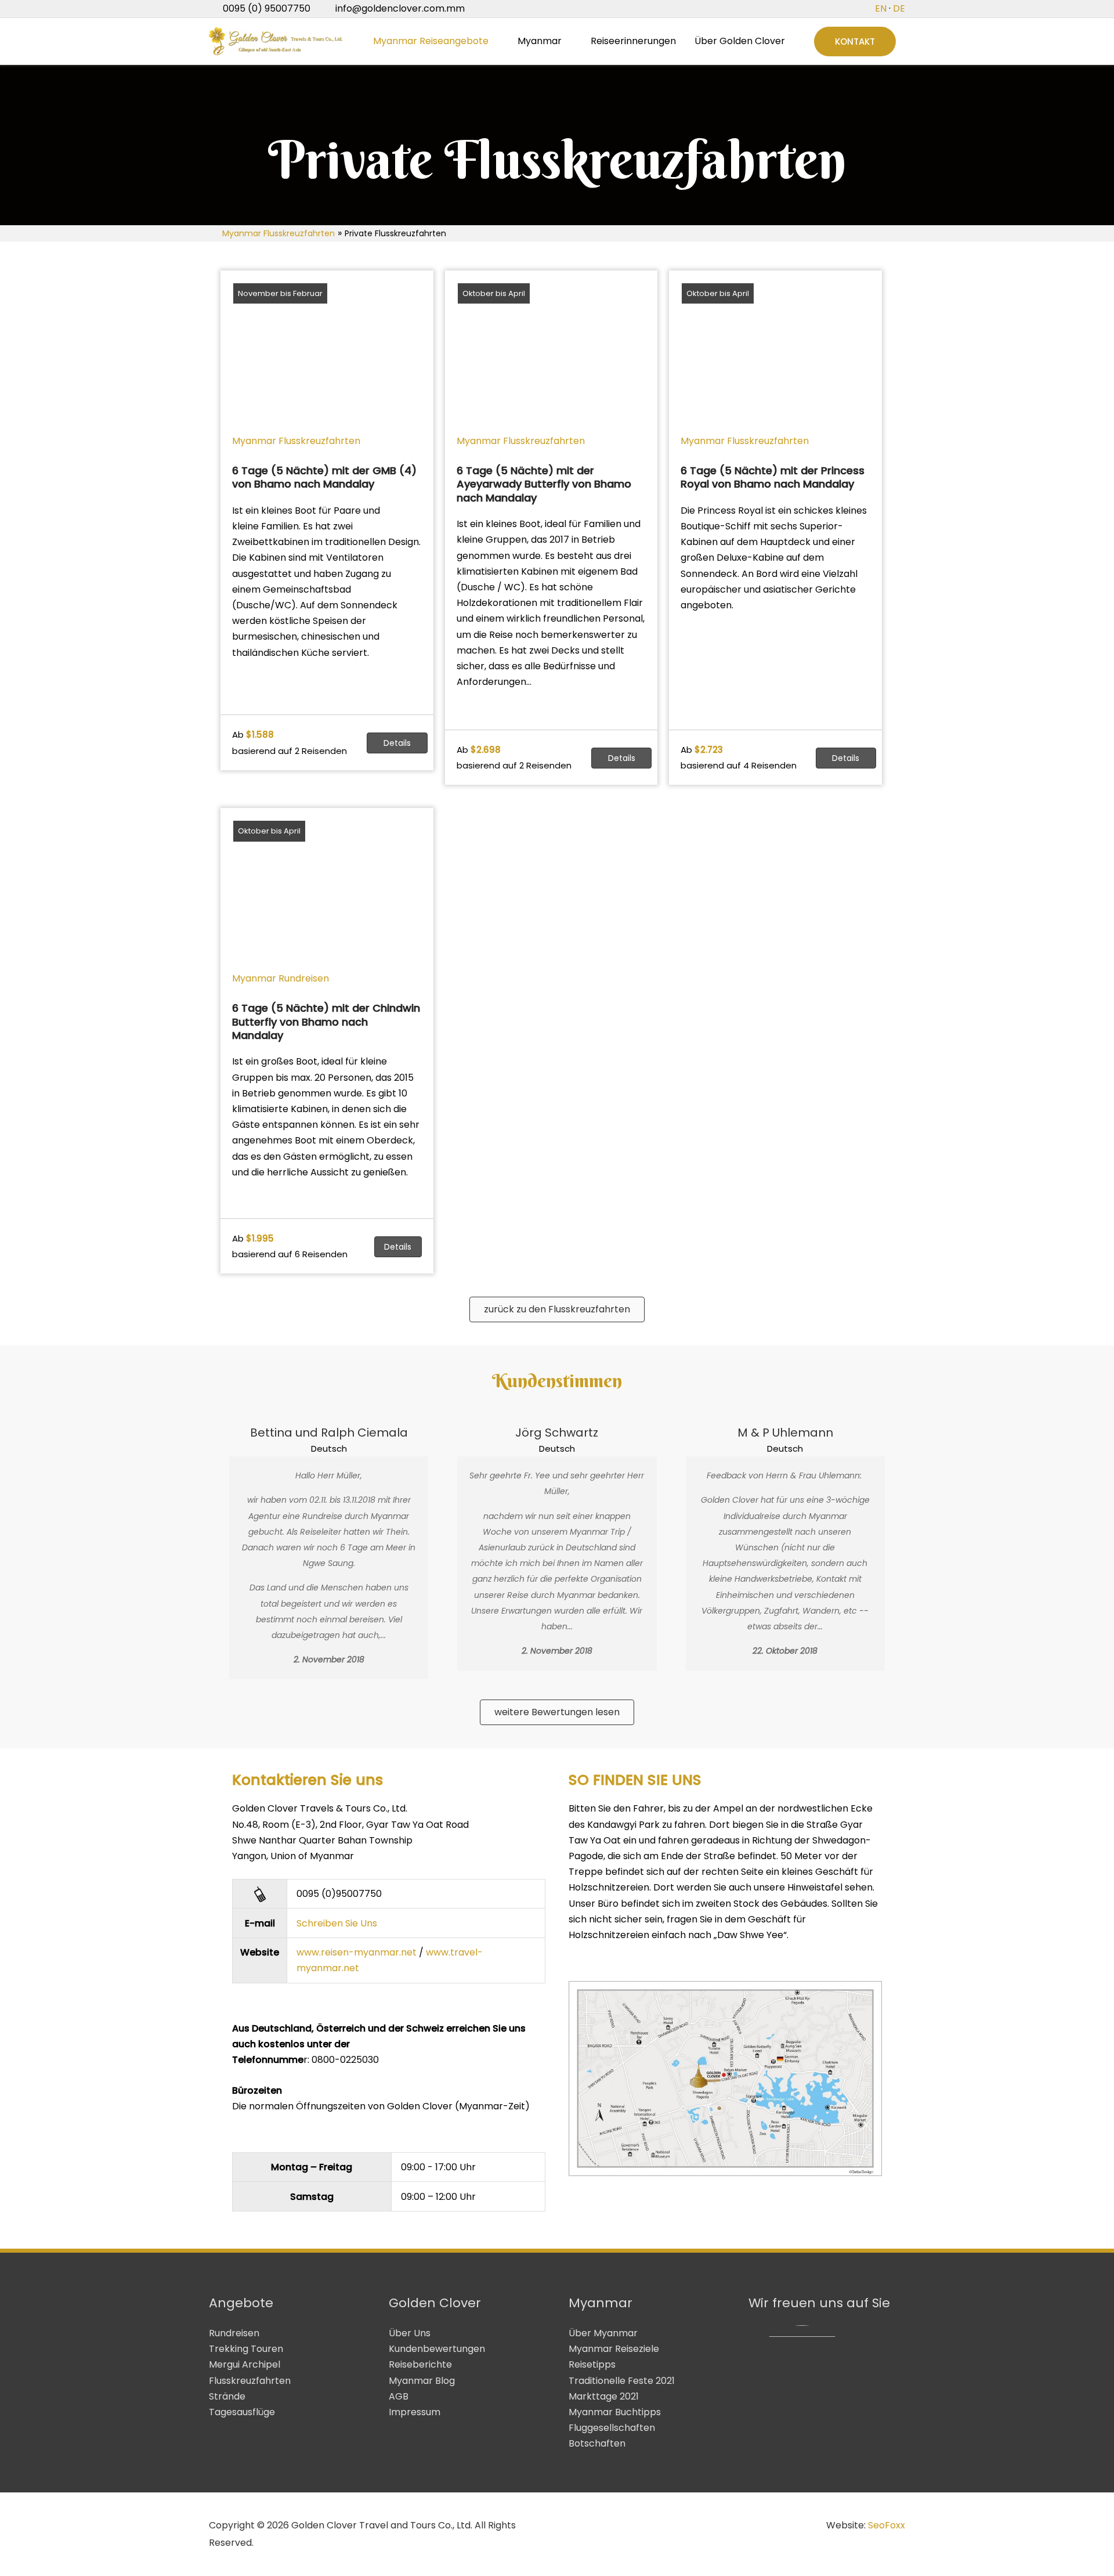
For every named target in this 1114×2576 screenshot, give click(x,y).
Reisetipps (592, 2364)
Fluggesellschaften (612, 2428)
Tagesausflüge (242, 2412)
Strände (227, 2396)
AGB (399, 2396)
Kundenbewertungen (437, 2349)
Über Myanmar (603, 2333)
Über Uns (410, 2333)
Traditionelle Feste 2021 (622, 2381)
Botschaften (597, 2443)
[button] (855, 42)
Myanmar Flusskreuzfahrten (278, 233)
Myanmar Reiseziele (614, 2349)
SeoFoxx (887, 2525)
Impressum (415, 2412)
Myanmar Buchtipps (615, 2412)
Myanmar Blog (422, 2381)
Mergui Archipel (245, 2364)
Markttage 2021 (604, 2396)
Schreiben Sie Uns (337, 1923)
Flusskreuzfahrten (250, 2381)
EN (881, 8)
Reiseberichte (420, 2364)
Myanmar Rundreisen (281, 978)
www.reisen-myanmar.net (357, 1952)
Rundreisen (234, 2333)
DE (899, 8)
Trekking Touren (246, 2349)
